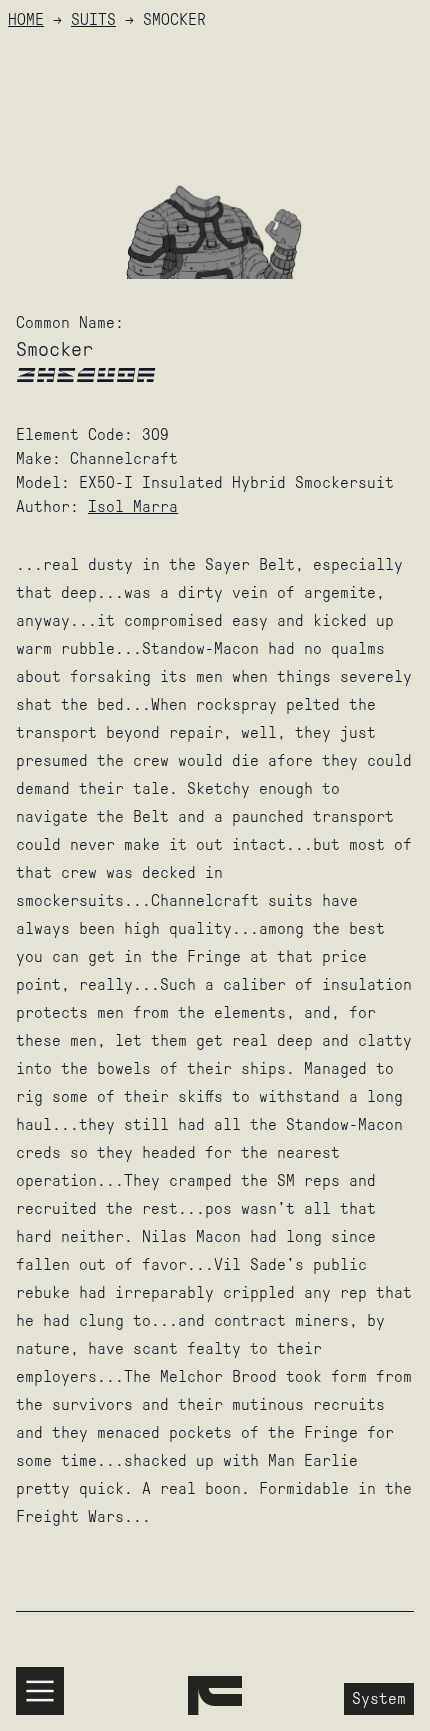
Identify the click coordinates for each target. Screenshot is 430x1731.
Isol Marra (133, 506)
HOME (26, 19)
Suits (93, 19)
